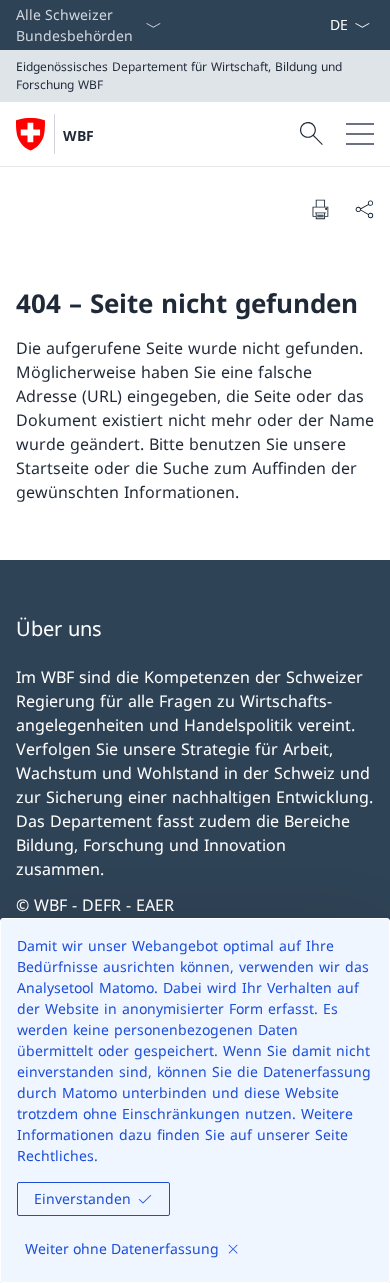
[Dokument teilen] (364, 209)
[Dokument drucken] (320, 209)
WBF (78, 135)
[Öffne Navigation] (360, 134)
